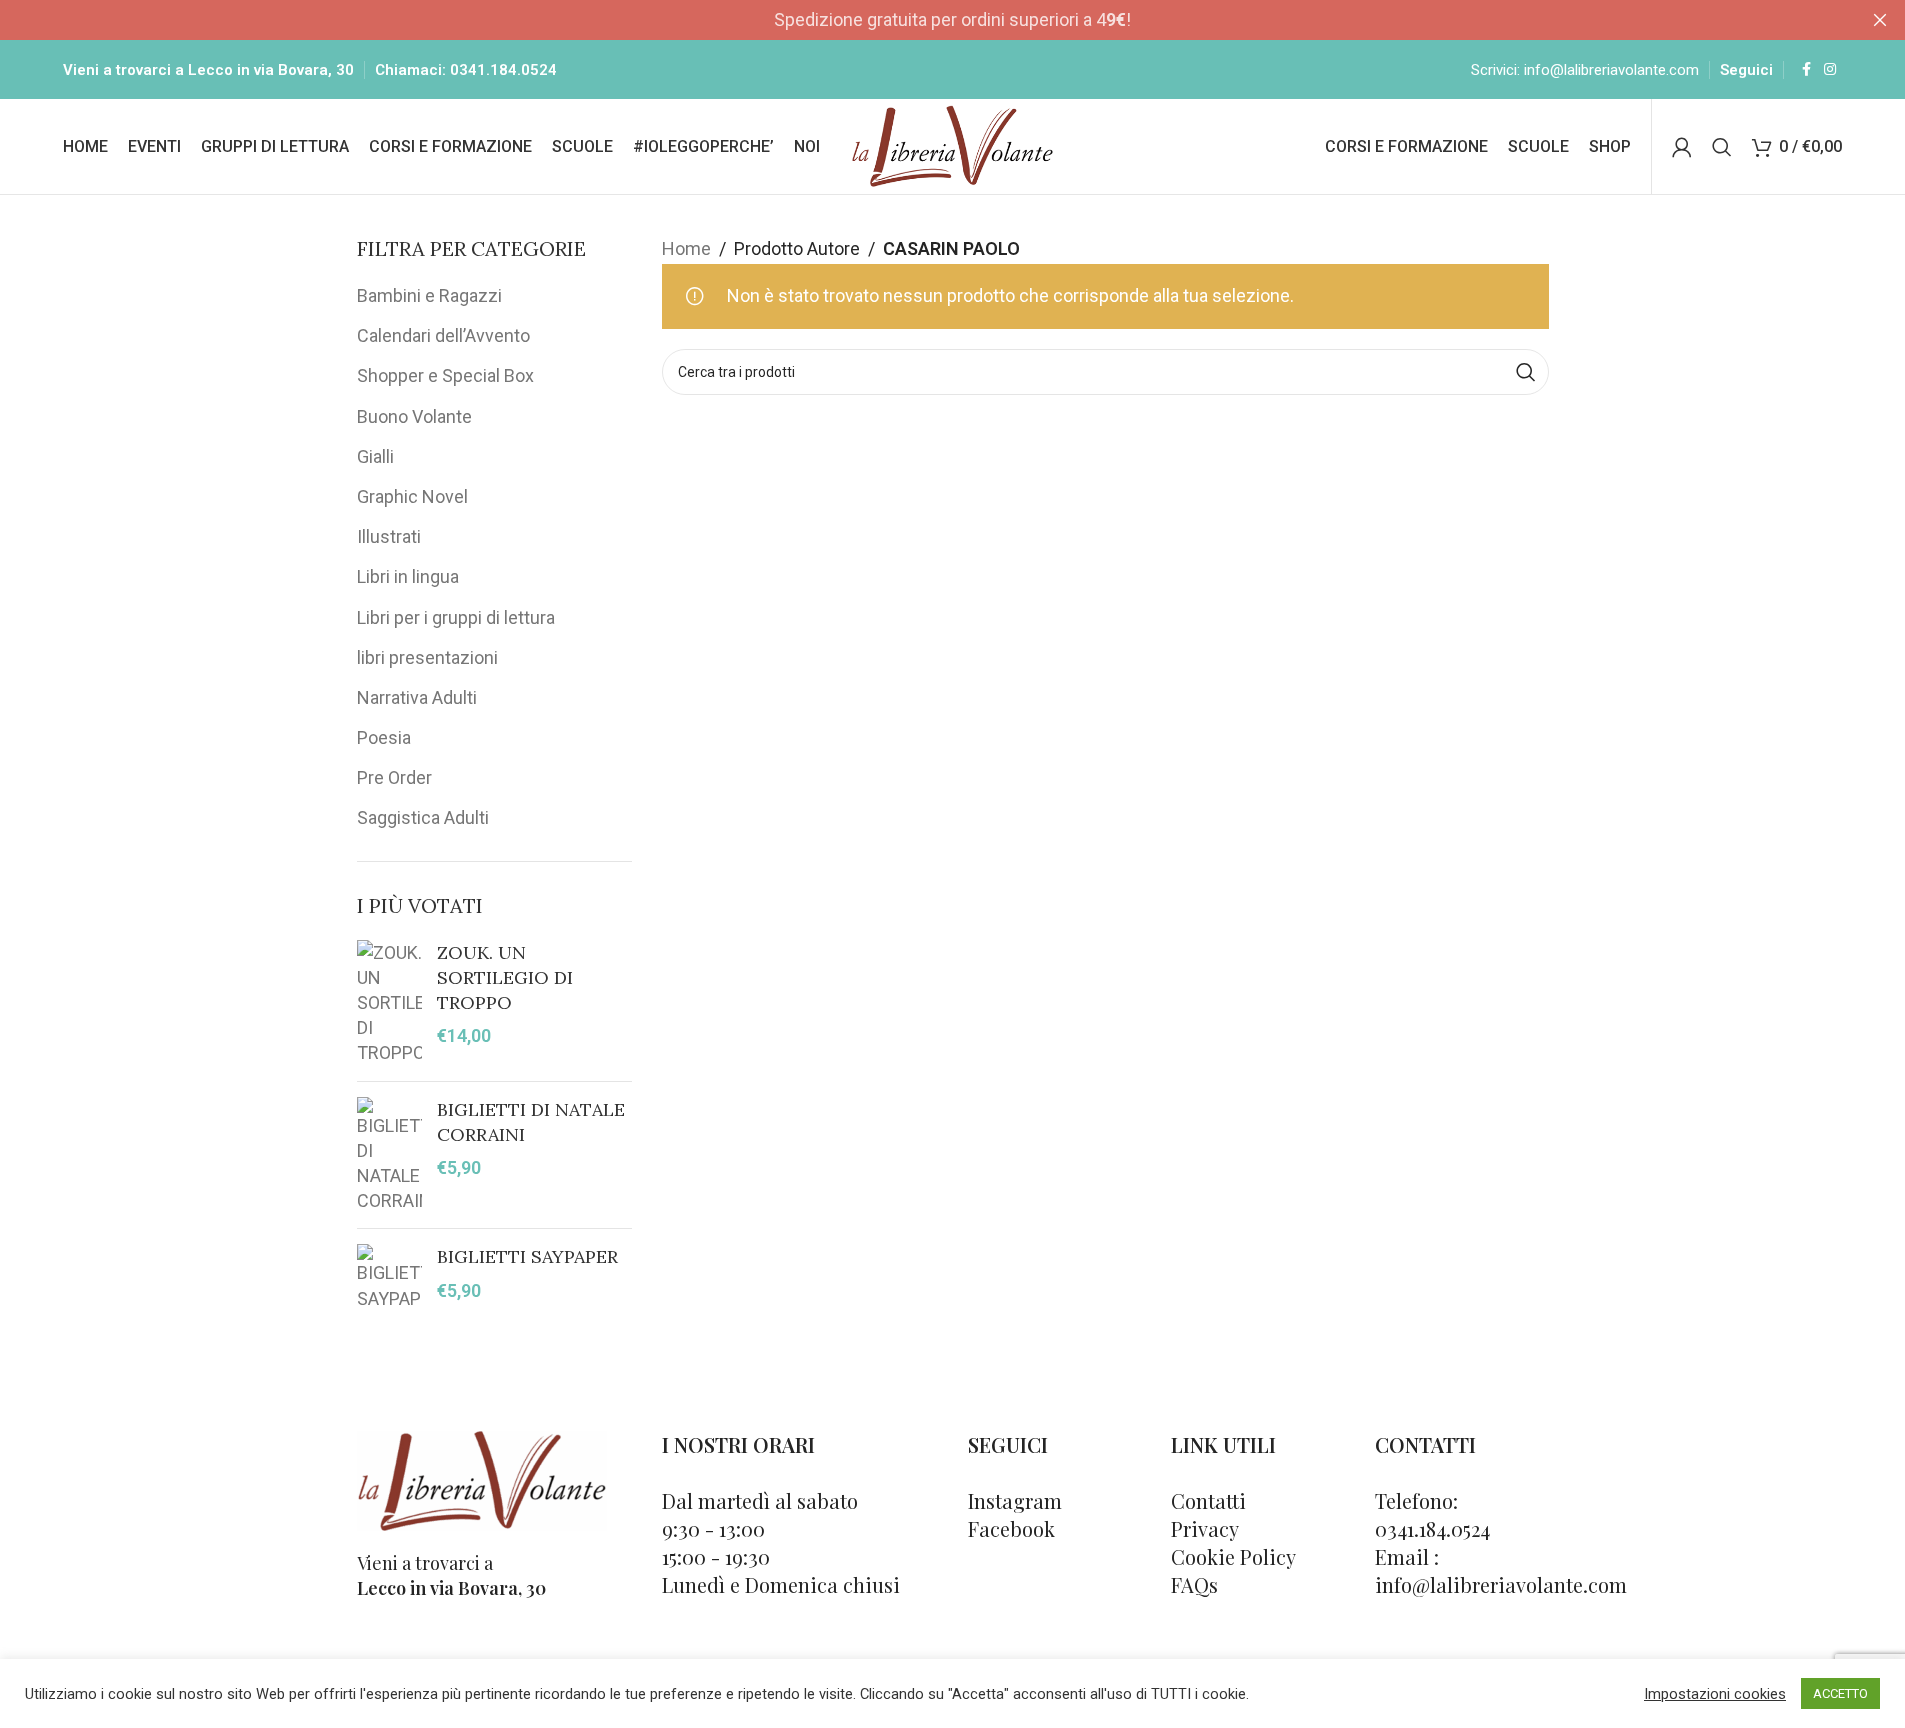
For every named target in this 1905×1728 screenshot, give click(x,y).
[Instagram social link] (1830, 69)
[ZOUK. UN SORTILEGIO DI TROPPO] (389, 1003)
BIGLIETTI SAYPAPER (527, 1256)
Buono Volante (414, 416)
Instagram (1015, 1500)
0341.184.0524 (503, 70)
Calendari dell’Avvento (443, 335)
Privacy (1205, 1528)
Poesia (384, 737)
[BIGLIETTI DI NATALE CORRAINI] (389, 1155)
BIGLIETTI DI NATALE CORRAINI (531, 1122)
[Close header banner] (1880, 20)
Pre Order (394, 777)
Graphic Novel (412, 496)
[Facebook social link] (1806, 69)
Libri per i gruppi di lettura (456, 617)
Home (686, 248)
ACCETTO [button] (1840, 1693)
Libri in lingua (408, 576)
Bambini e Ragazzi (429, 295)
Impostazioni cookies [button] (1715, 1694)
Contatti (1208, 1500)
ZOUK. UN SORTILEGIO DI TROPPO (505, 977)
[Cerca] (1722, 147)
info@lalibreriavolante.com (1611, 70)
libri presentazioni (427, 657)
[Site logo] (952, 144)
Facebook (1011, 1528)
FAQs (1194, 1584)
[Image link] (482, 1478)
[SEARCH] (1526, 372)
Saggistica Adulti (423, 817)
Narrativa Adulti (417, 697)
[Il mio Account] (1682, 147)
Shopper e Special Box (445, 375)
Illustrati (389, 536)
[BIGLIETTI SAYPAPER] (389, 1277)
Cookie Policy (1233, 1556)
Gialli (375, 456)
